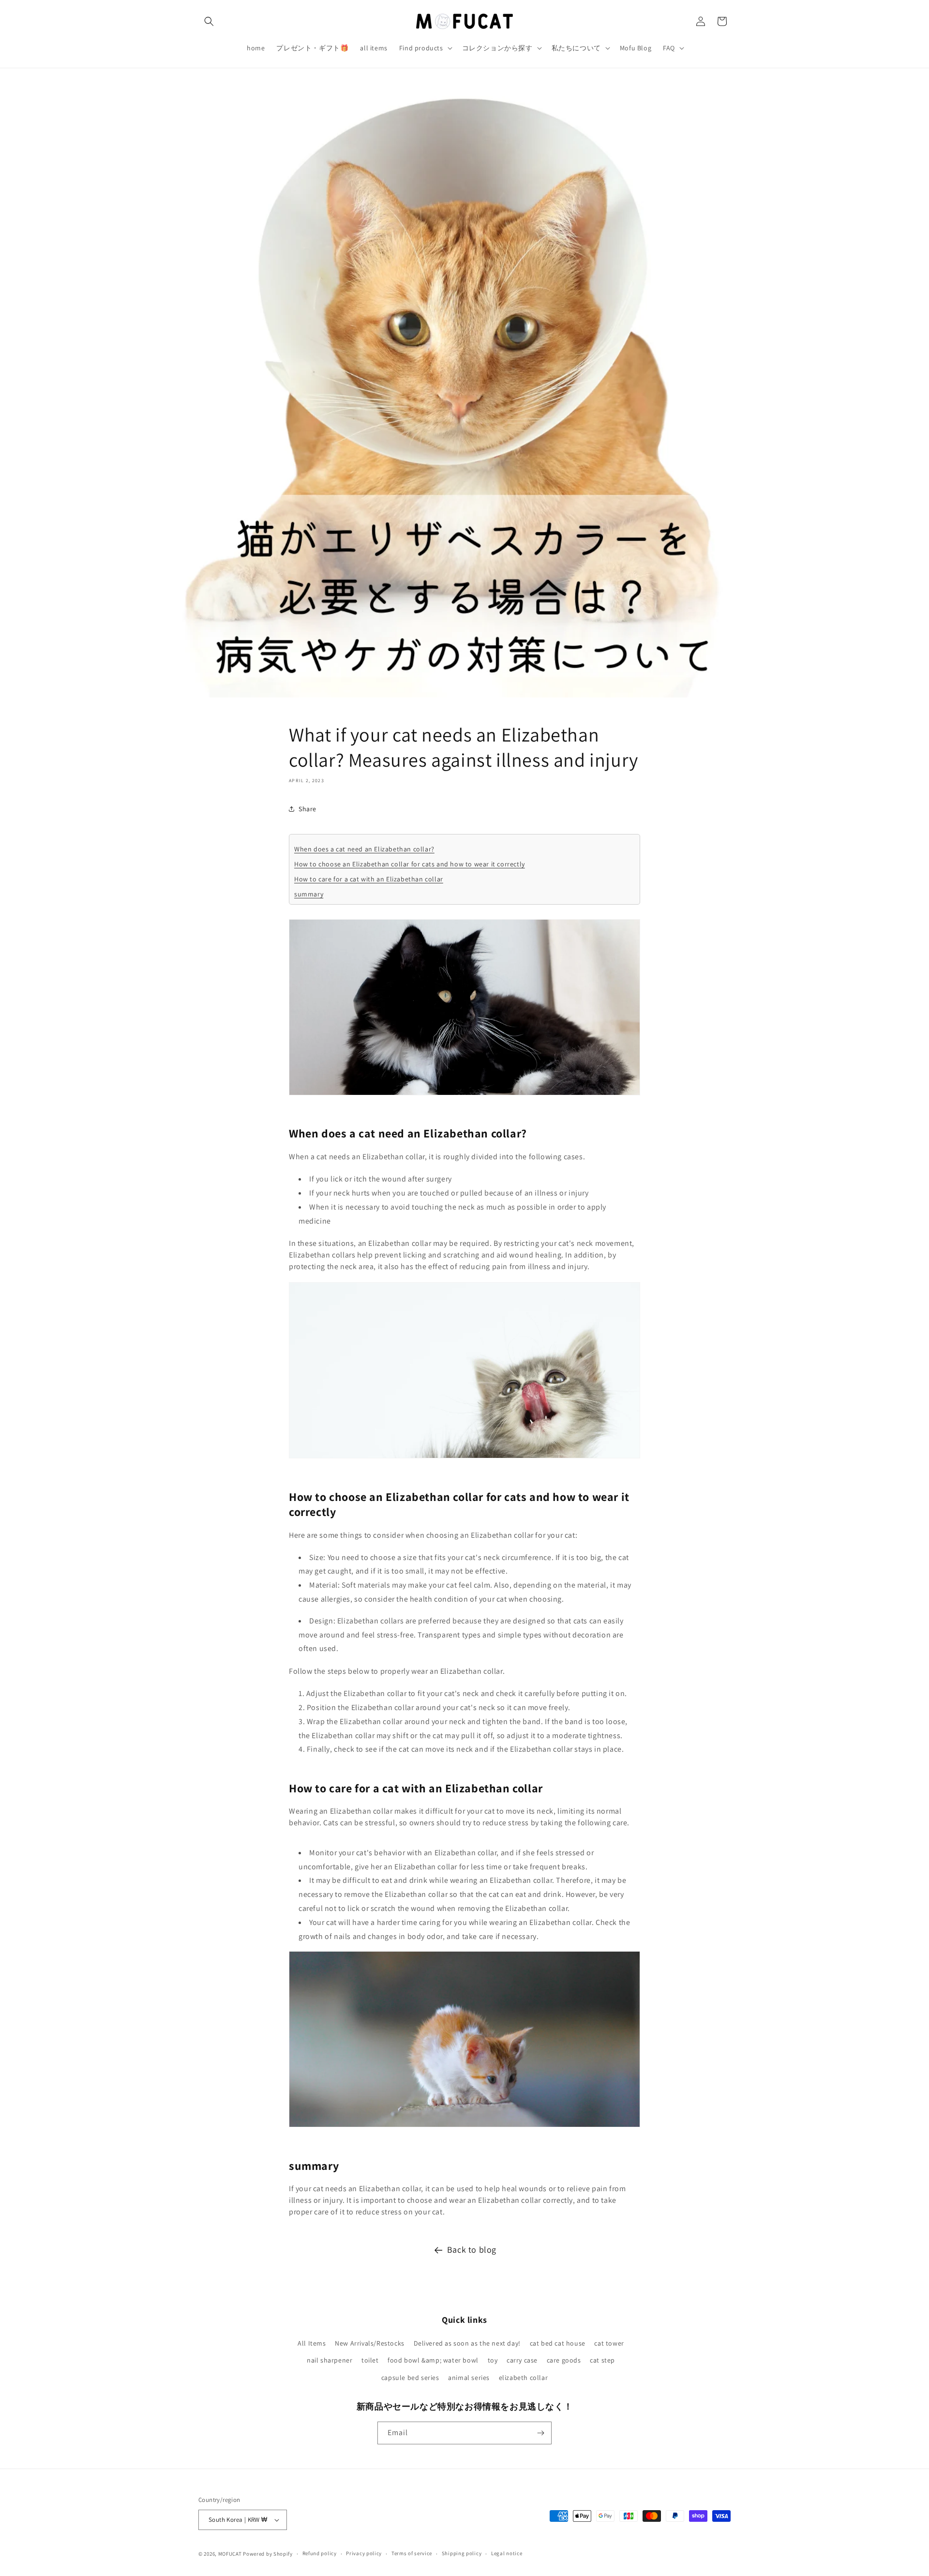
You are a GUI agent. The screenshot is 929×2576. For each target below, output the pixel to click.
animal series (469, 2378)
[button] (209, 21)
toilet (370, 2360)
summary (309, 894)
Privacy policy (364, 2553)
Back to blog (472, 2250)
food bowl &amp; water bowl (433, 2360)
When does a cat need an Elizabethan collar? (364, 849)
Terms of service (412, 2553)
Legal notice (507, 2553)
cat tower (609, 2343)
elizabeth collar (524, 2378)
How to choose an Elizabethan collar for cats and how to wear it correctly (410, 864)
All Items (312, 2343)
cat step (602, 2360)
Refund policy (320, 2553)
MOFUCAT (230, 2554)
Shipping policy (462, 2553)
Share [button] (307, 808)
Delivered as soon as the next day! (467, 2343)
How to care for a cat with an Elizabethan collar (369, 879)
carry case (522, 2360)
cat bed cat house (558, 2343)
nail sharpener (330, 2360)
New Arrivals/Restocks (370, 2343)
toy (493, 2360)
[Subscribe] (540, 2433)
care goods (564, 2360)
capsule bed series (410, 2378)
